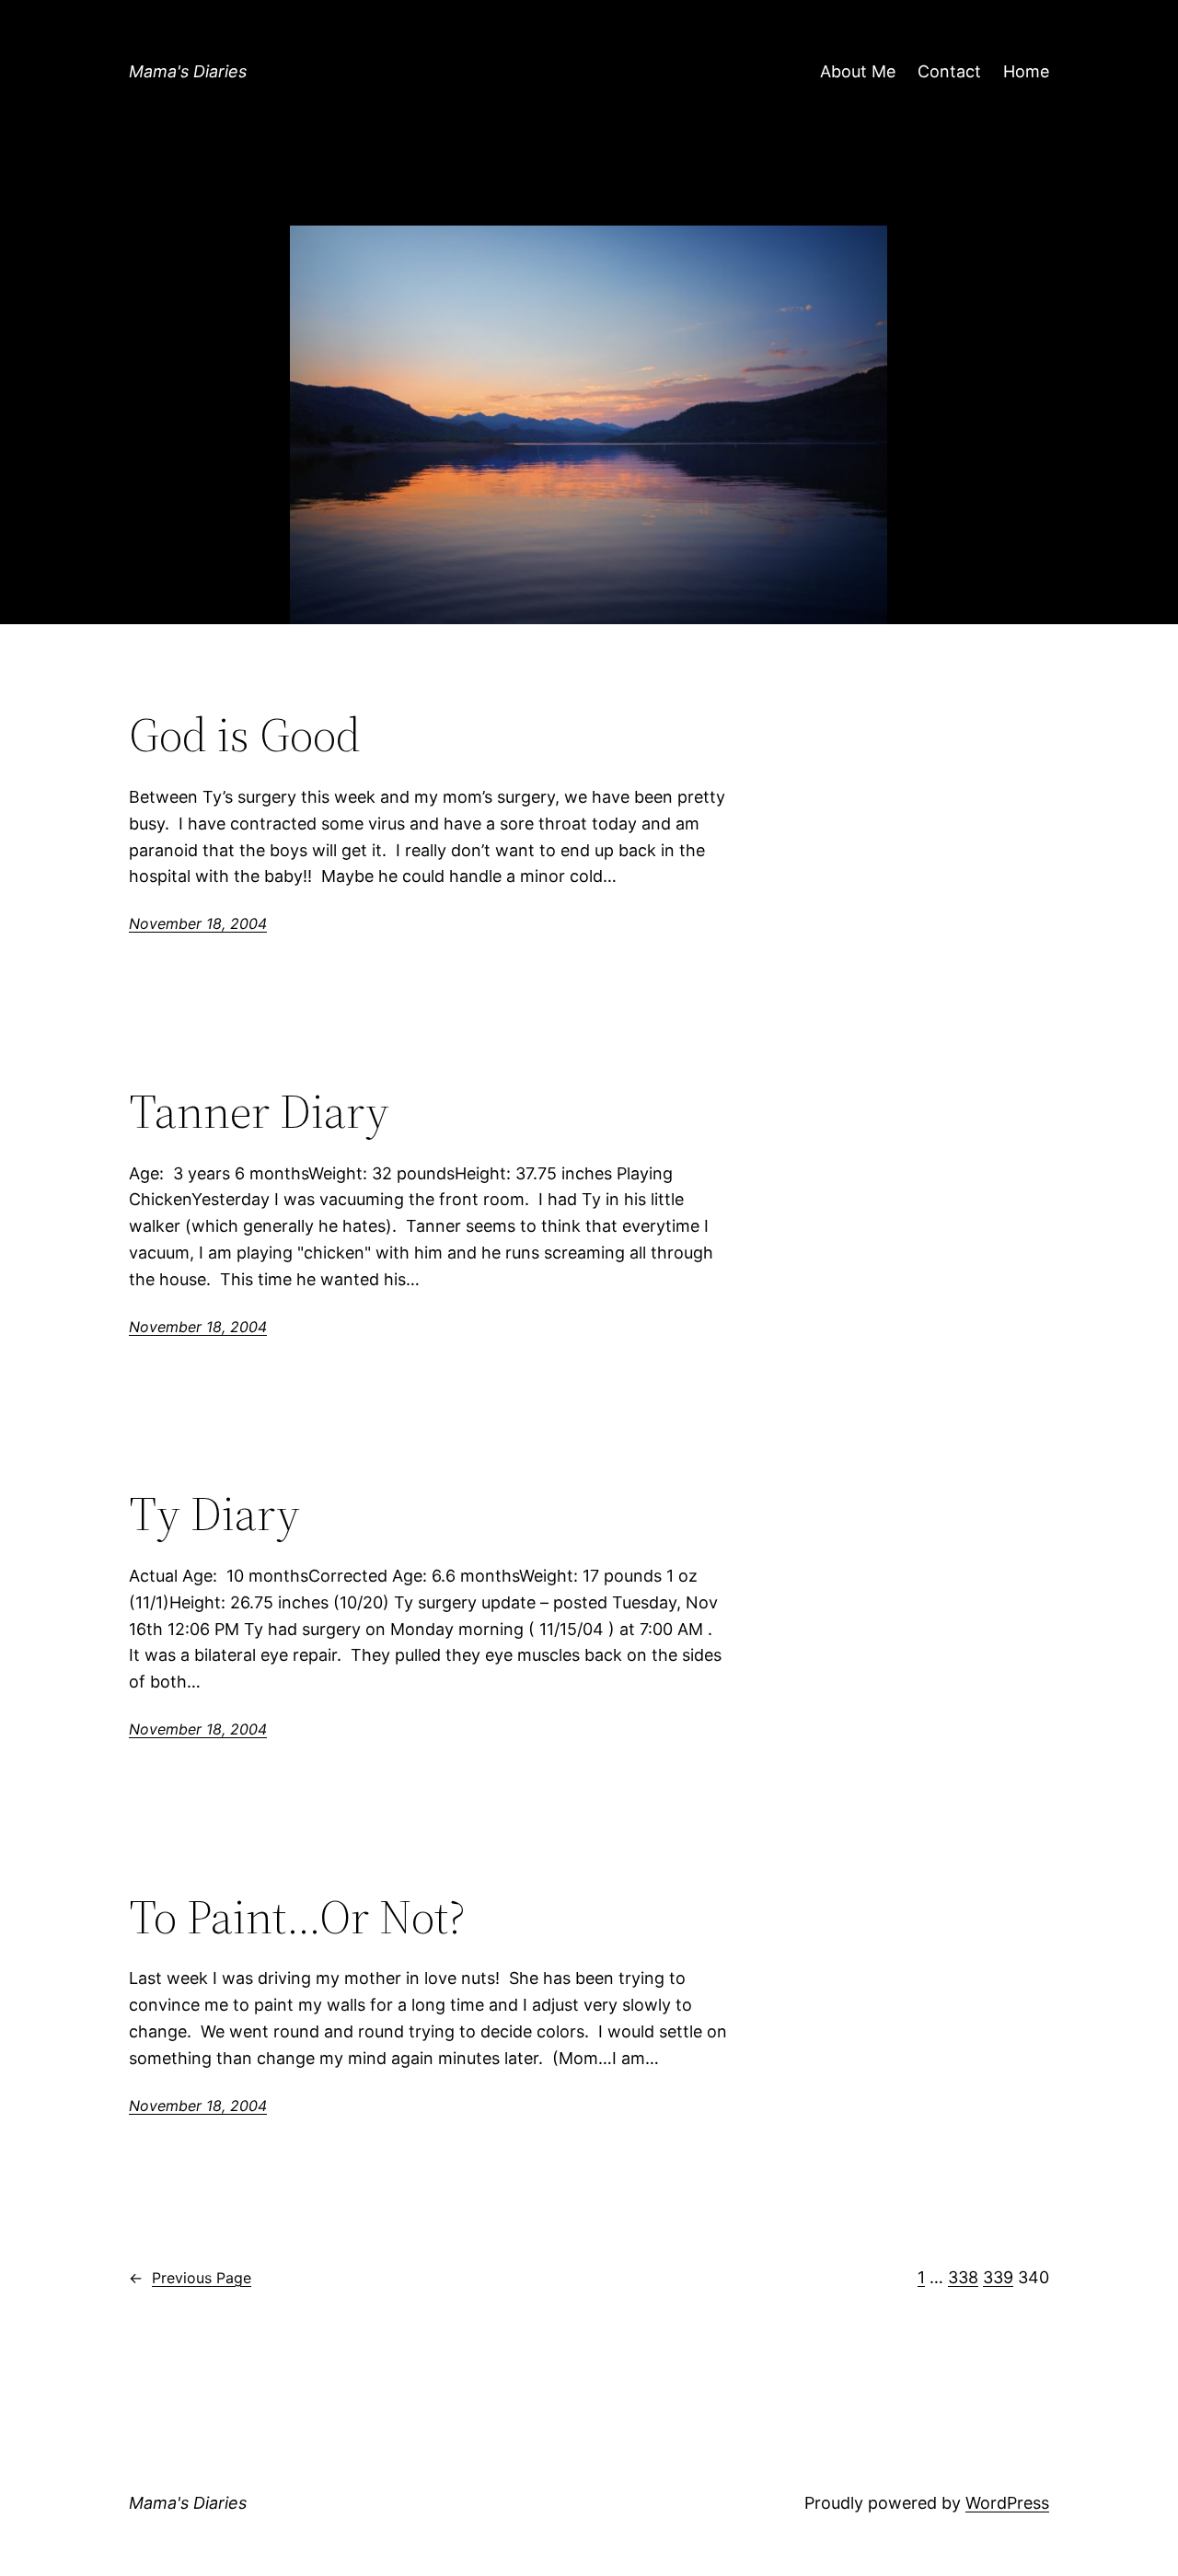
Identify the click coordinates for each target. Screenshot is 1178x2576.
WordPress (1007, 2503)
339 (998, 2277)
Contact (949, 71)
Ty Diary (214, 1514)
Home (1026, 71)
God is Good (245, 735)
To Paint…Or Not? (297, 1917)
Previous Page (190, 2278)
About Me (858, 71)
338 (963, 2277)
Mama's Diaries (188, 71)
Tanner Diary (259, 1111)
